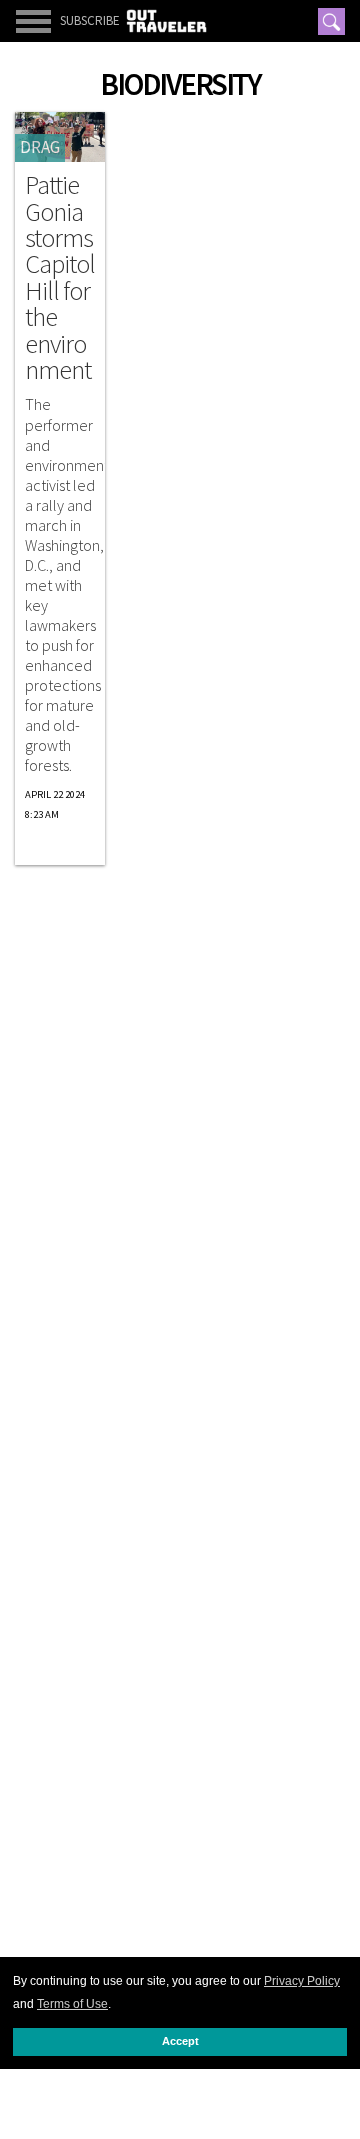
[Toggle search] (331, 21)
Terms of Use (72, 2004)
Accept (180, 2041)
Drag (40, 147)
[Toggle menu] (33, 21)
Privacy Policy (302, 1981)
